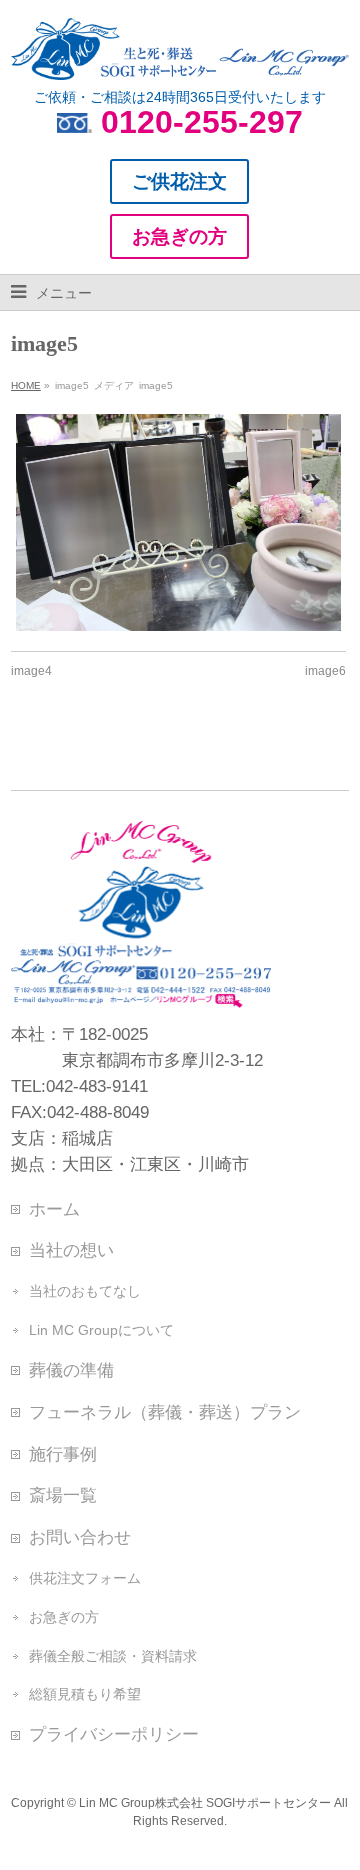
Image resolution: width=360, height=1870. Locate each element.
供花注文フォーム (85, 1578)
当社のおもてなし (85, 1291)
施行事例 (63, 1454)
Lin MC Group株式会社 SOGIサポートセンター (205, 1803)
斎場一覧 (63, 1495)
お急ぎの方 (64, 1617)
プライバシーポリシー (114, 1734)
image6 (325, 671)
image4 (31, 671)
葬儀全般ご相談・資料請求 (113, 1656)
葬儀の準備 (71, 1370)
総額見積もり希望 (85, 1694)
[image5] (178, 522)
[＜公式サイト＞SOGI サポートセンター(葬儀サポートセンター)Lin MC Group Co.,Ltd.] (180, 57)
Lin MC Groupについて (101, 1330)
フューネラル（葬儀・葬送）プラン (165, 1412)
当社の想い (71, 1250)
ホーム (54, 1209)
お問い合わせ (80, 1537)
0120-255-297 (202, 122)
